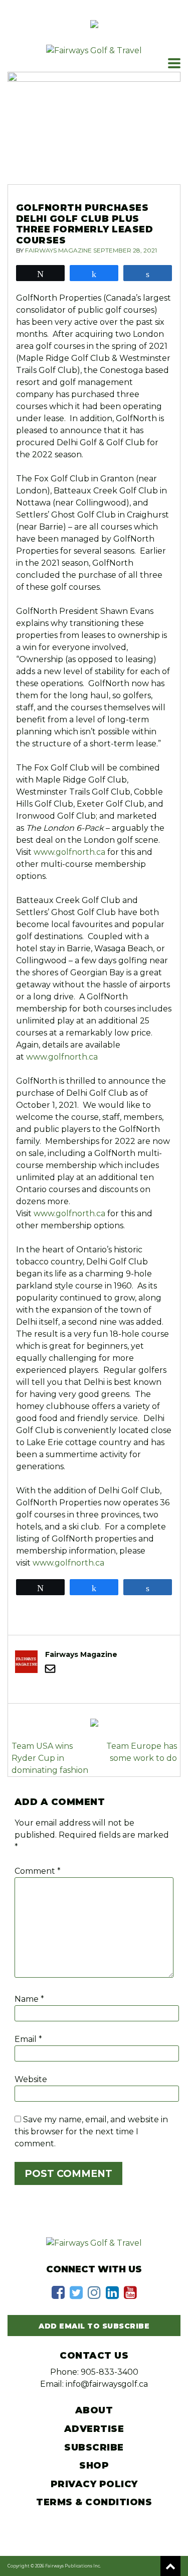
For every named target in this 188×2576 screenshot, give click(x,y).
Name (29, 1999)
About (94, 2410)
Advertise (94, 2429)
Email (28, 2039)
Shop (94, 2466)
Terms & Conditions (94, 2502)
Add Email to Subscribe (94, 2326)
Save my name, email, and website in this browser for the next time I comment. (91, 2132)
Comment (38, 1871)
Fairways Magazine (58, 250)
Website (31, 2079)
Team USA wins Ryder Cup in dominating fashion (50, 1758)
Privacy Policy (94, 2484)
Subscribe (94, 2448)
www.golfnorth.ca (69, 852)
